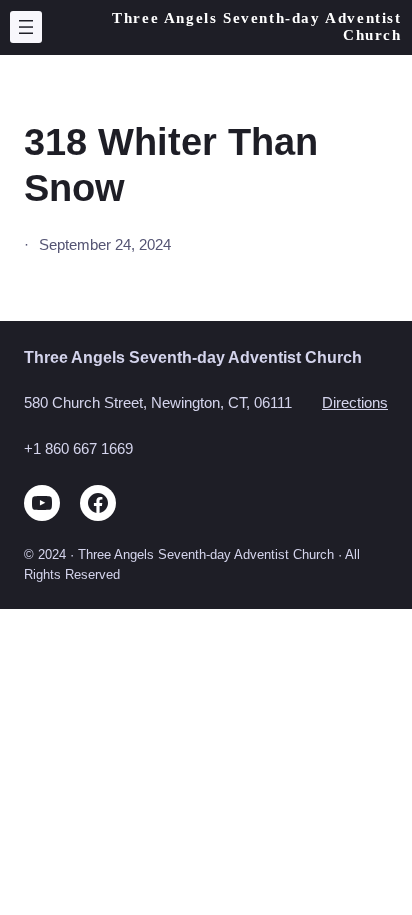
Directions (355, 403)
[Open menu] (26, 27)
